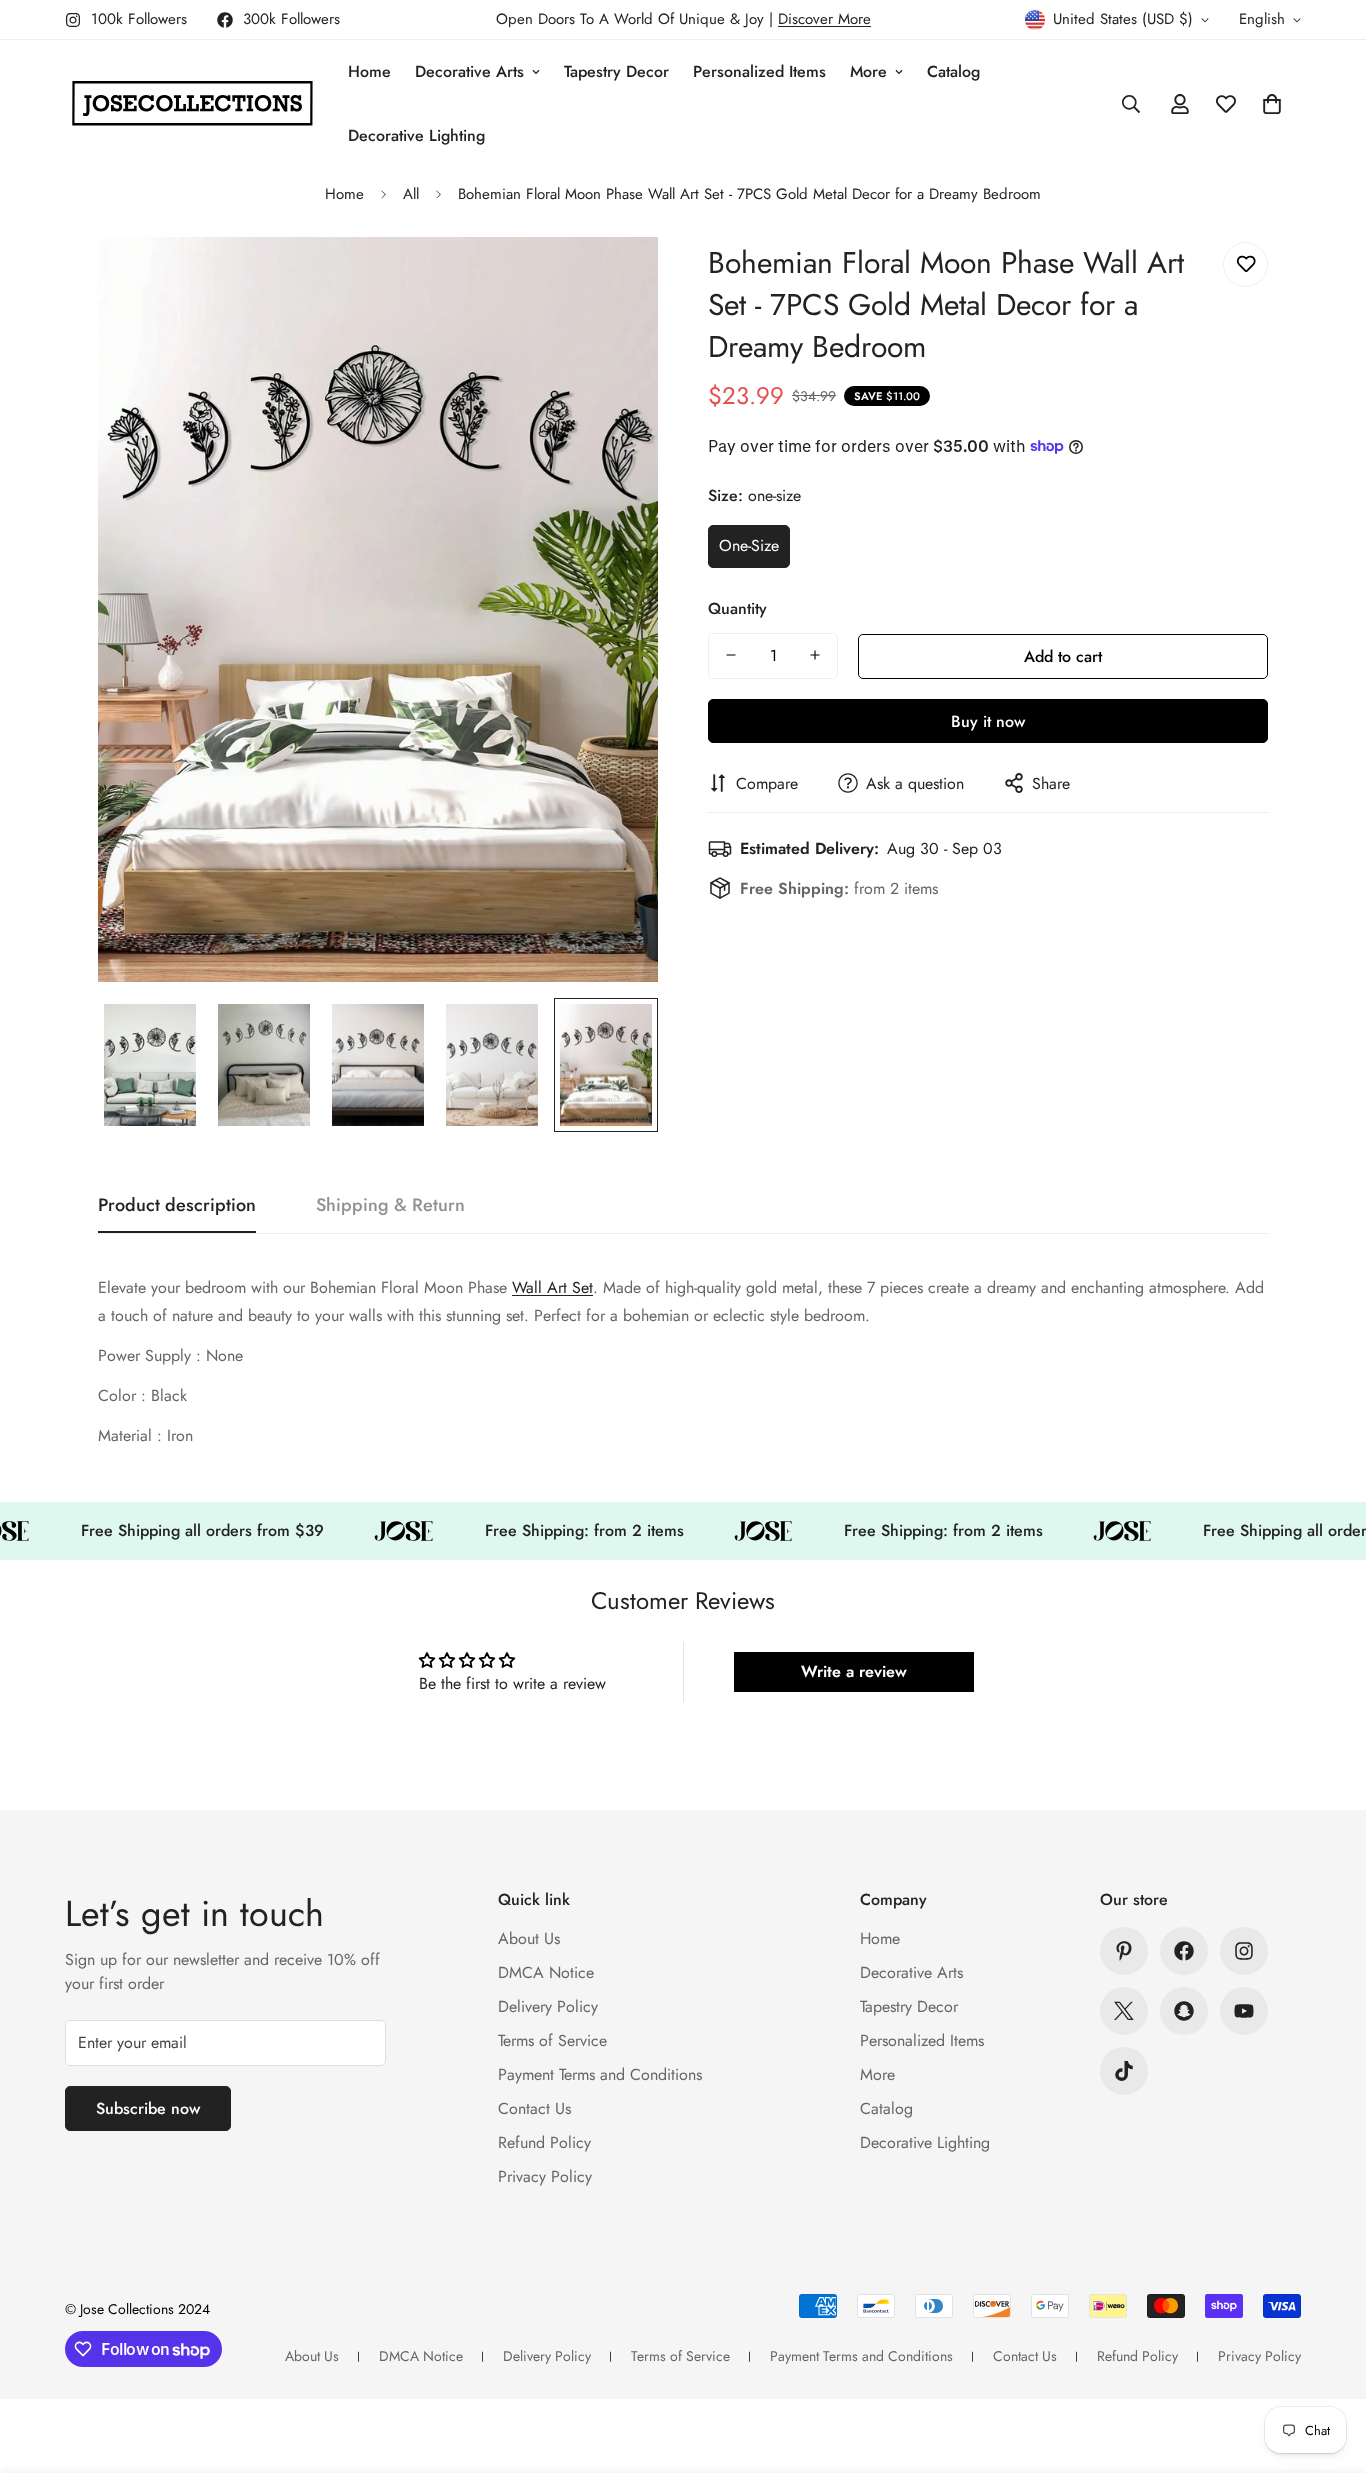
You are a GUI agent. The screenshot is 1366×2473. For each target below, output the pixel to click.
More (868, 71)
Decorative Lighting (416, 135)
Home (369, 71)
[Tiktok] (1124, 2071)
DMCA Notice (546, 1972)
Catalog (953, 71)
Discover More (824, 19)
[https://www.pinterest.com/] (1124, 1951)
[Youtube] (1244, 2011)
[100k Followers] (1244, 1951)
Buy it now (988, 720)
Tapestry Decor (616, 71)
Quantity (737, 607)
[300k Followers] (1184, 1951)
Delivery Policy (548, 2006)
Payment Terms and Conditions (600, 2074)
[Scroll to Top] (1327, 2364)
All (411, 194)
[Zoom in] (615, 279)
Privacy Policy (545, 2176)
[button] (1272, 104)
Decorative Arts (469, 71)
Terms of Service (552, 2040)
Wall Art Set (552, 1287)
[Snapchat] (1184, 2011)
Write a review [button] (854, 1671)
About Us (529, 1938)
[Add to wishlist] (1245, 264)
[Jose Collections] (192, 104)
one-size (749, 545)
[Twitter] (1124, 2011)
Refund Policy (544, 2142)
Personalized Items (759, 71)
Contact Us (534, 2108)
